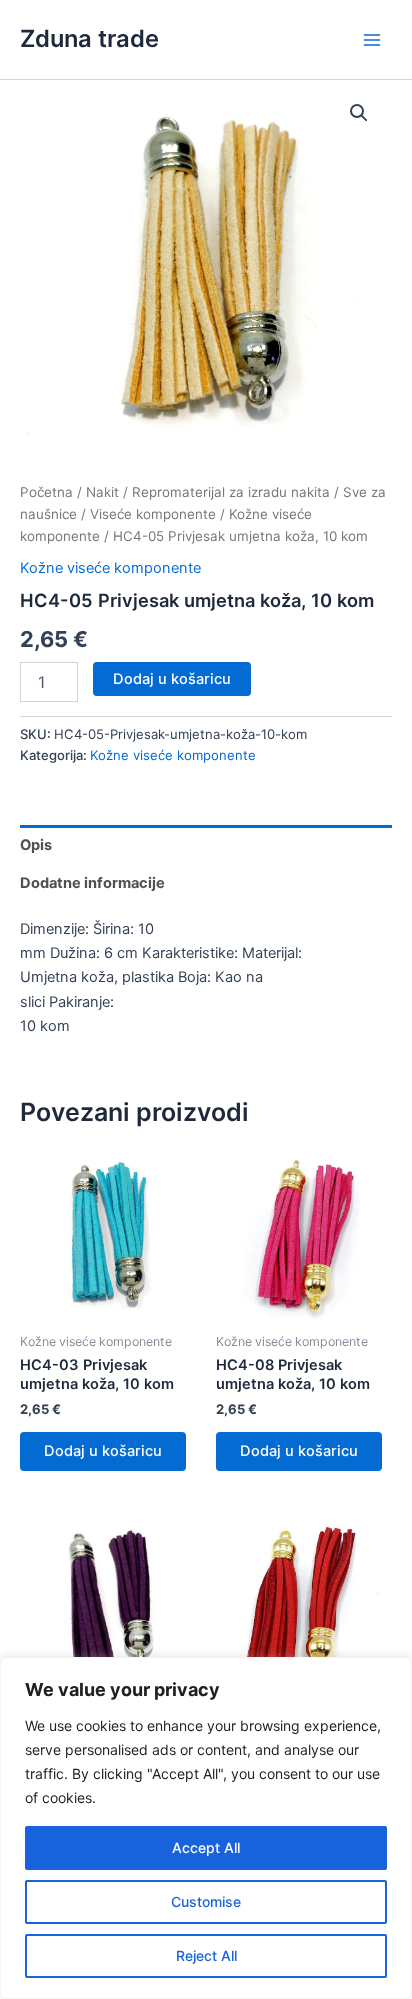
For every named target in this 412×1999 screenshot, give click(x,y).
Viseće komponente (153, 514)
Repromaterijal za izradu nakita (231, 492)
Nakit (102, 492)
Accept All (206, 1847)
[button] (359, 113)
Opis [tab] (36, 845)
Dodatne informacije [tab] (92, 883)
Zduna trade (89, 38)
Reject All (206, 1955)
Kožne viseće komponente (110, 568)
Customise (206, 1901)
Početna (46, 492)
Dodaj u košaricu (172, 679)
